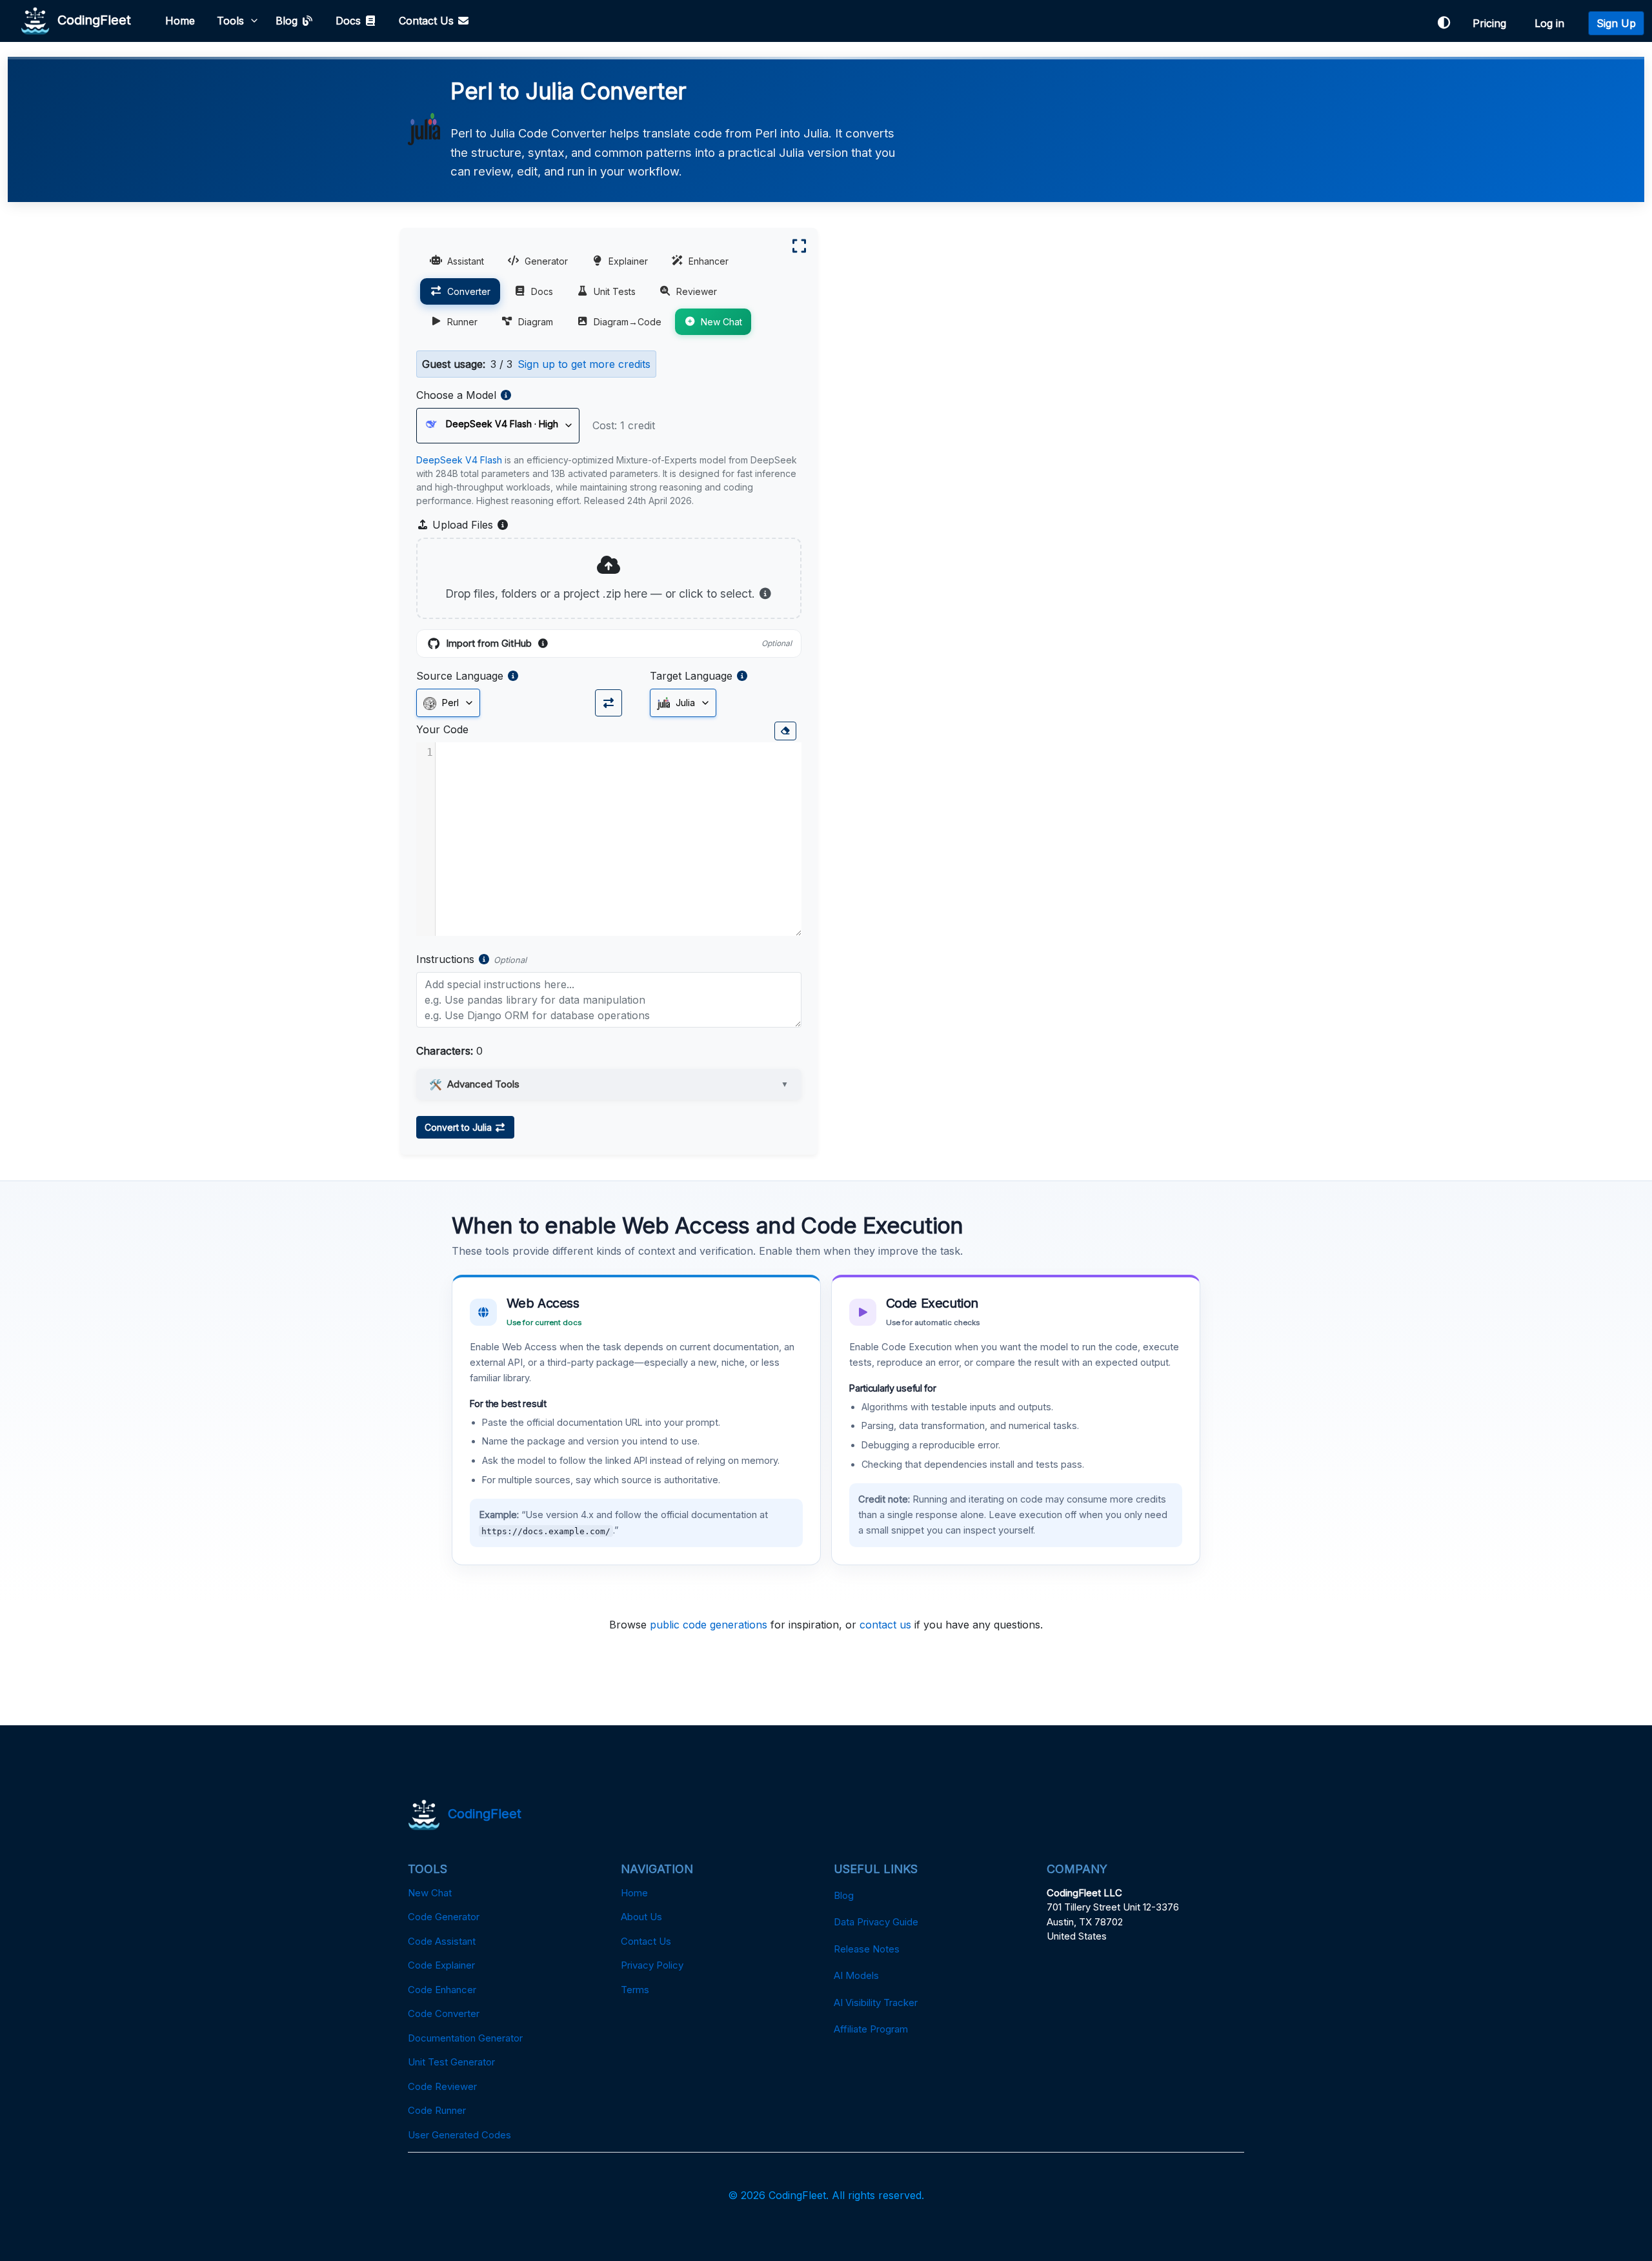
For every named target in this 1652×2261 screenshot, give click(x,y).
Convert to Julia (459, 1127)
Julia (684, 703)
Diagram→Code (628, 322)
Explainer (628, 261)
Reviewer (697, 291)
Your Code (442, 729)
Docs (350, 21)
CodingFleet (90, 19)
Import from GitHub (619, 644)
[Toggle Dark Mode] (1444, 23)
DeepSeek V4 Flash (459, 460)
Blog (288, 21)
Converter (469, 291)
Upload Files (469, 525)
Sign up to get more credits (584, 364)
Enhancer (709, 261)
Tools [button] (230, 21)
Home (180, 21)
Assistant (466, 261)
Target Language (691, 676)
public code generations (709, 1625)
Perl (449, 703)
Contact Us (428, 21)
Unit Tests (615, 291)
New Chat (721, 322)
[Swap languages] (609, 703)
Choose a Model (456, 395)
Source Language (460, 676)
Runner (462, 322)
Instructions (445, 959)
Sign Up (1616, 23)
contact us (885, 1625)
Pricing (1493, 23)
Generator (546, 261)
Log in (1553, 23)
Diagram (536, 322)
